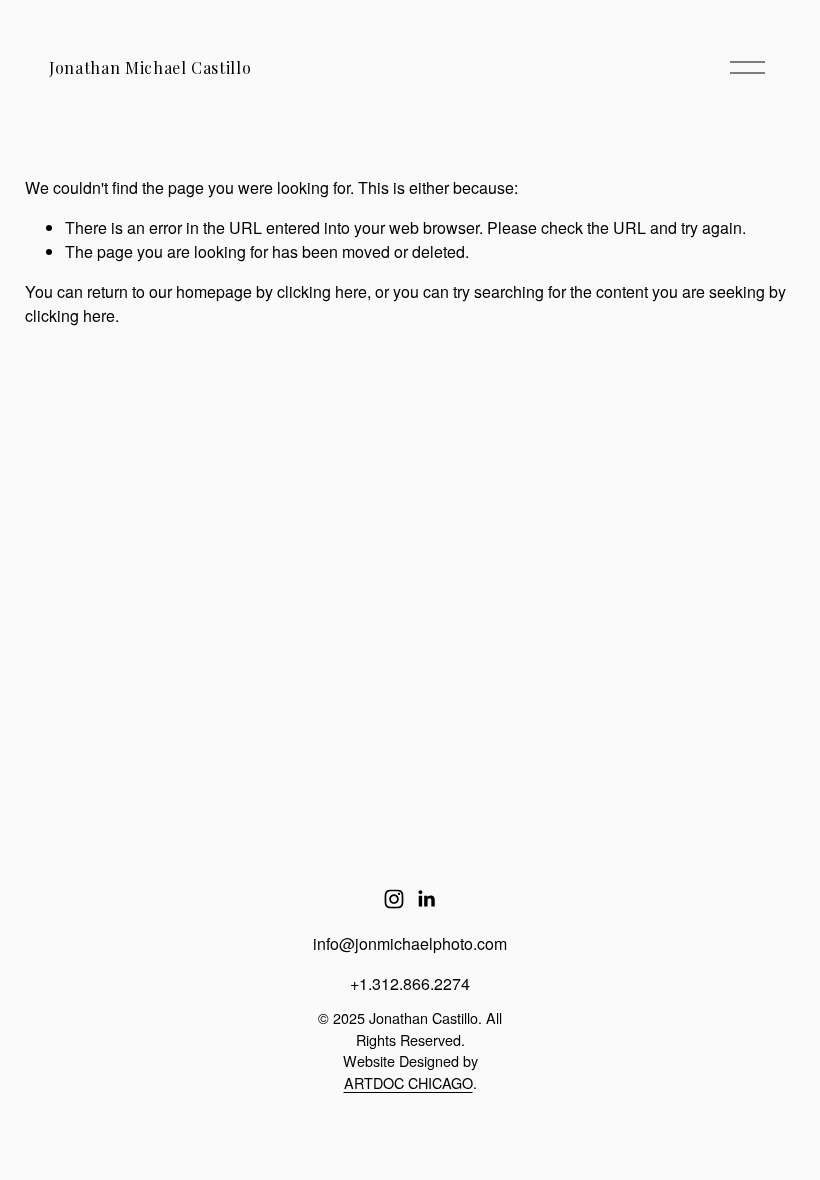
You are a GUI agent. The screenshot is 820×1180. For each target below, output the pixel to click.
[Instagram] (394, 899)
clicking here (322, 291)
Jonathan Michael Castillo (150, 67)
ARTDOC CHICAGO (408, 1082)
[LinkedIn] (426, 899)
